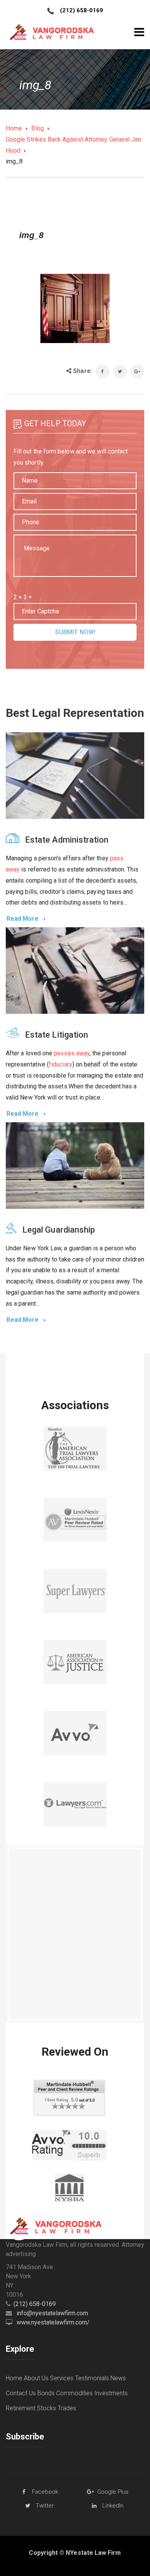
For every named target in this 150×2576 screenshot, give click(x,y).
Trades (67, 2408)
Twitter (45, 2506)
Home (14, 128)
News (118, 2378)
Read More (23, 919)
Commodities (74, 2393)
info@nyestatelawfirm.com (52, 2313)
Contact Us (21, 2393)
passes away (72, 1053)
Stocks (47, 2408)
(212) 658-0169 (35, 2304)
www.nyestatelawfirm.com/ (53, 2322)
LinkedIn (113, 2506)
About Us (36, 2378)
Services (62, 2378)
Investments (111, 2393)
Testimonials (92, 2378)
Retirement (21, 2408)
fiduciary (61, 1064)
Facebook (45, 2492)
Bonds (46, 2393)
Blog (37, 128)
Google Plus (113, 2492)
